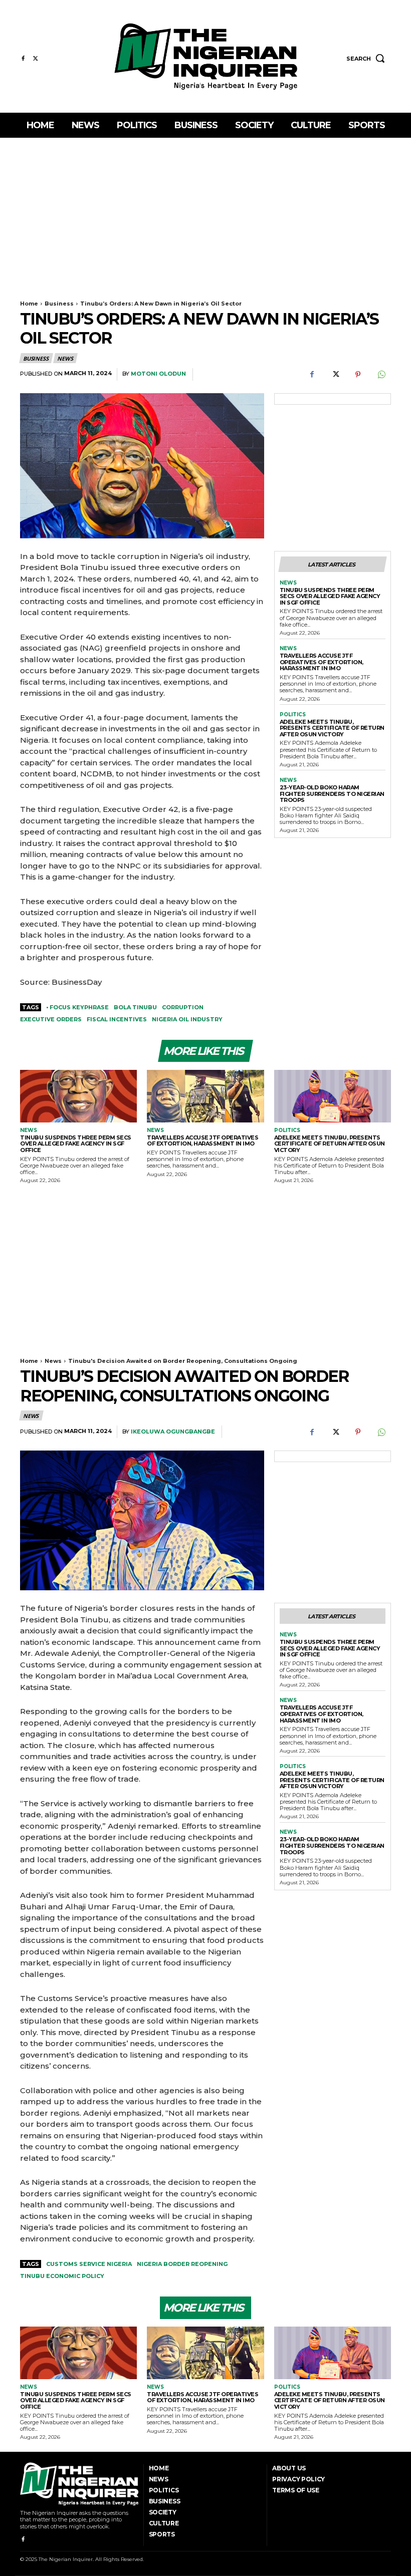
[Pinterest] (358, 375)
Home (29, 304)
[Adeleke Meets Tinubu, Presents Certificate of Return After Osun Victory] (333, 1096)
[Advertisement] (205, 213)
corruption (183, 1007)
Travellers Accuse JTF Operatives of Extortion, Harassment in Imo (322, 662)
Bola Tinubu (135, 1007)
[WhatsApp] (381, 375)
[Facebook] (23, 59)
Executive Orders (51, 1019)
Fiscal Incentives (117, 1019)
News (65, 358)
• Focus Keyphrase (77, 1007)
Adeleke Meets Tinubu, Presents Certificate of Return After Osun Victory (332, 728)
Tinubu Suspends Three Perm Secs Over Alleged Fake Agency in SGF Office (330, 596)
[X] (35, 59)
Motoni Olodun (158, 374)
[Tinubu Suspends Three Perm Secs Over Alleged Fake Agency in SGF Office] (78, 1096)
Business (59, 304)
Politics (293, 715)
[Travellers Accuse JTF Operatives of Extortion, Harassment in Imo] (205, 1096)
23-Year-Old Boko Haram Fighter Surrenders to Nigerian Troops (332, 794)
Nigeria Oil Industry (187, 1019)
